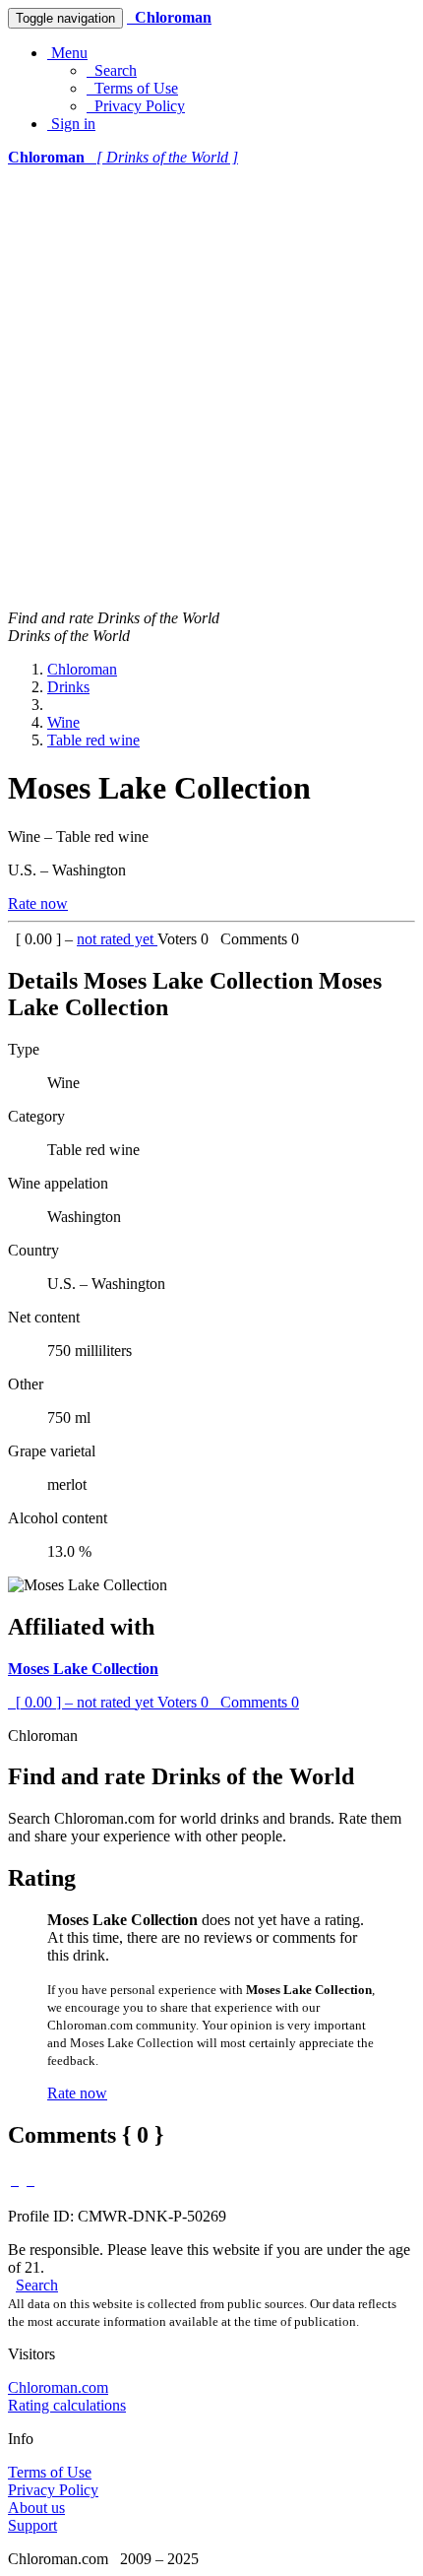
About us (36, 2508)
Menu (67, 53)
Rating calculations (67, 2405)
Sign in (71, 124)
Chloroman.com (58, 2387)
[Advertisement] (211, 388)
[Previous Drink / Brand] (15, 2180)
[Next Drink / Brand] (30, 2180)
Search (112, 70)
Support (32, 2525)
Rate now (38, 903)
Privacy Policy (136, 106)
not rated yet (117, 939)
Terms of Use (132, 88)
